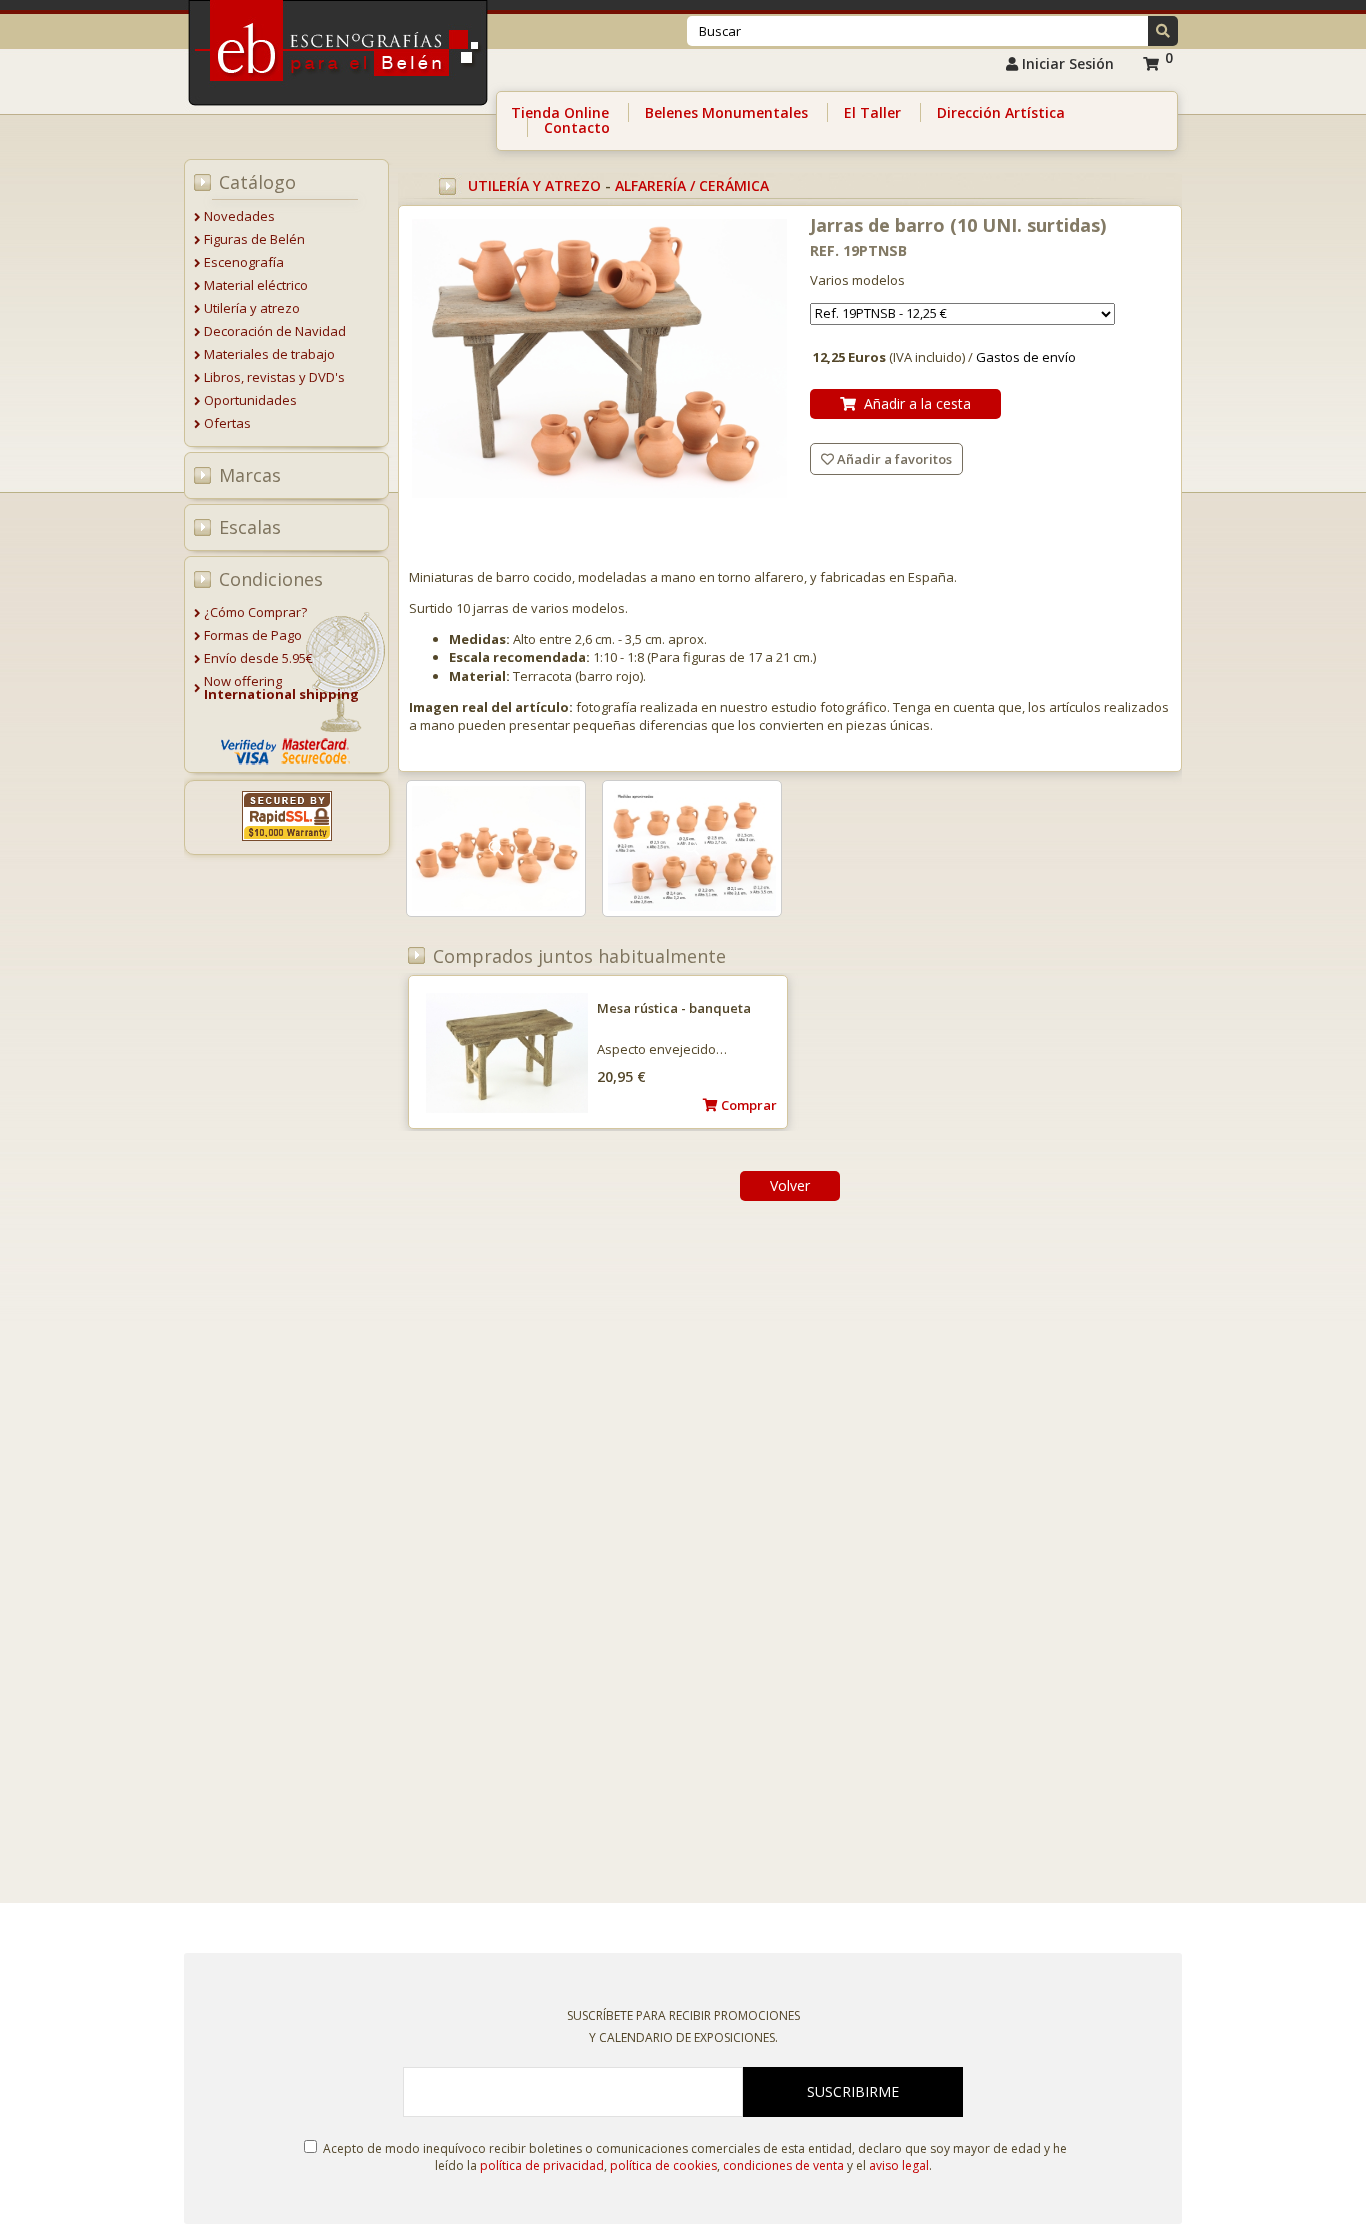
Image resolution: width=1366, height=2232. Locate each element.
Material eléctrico (256, 285)
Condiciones (271, 579)
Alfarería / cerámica (692, 185)
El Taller (872, 112)
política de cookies (663, 2165)
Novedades (239, 216)
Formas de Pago (253, 635)
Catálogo (257, 182)
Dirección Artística (1001, 112)
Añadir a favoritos (893, 459)
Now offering (281, 687)
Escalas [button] (250, 527)
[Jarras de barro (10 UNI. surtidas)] (599, 360)
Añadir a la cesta (913, 403)
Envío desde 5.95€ (258, 658)
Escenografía (244, 262)
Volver (790, 1185)
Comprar (747, 1105)
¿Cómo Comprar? (255, 612)
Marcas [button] (250, 475)
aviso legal (899, 2165)
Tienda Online (560, 112)
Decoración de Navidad (275, 331)
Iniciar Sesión (1066, 63)
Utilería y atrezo (252, 308)
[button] (1163, 31)
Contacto (577, 127)
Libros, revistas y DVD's (274, 377)
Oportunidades (250, 400)
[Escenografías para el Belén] (340, 111)
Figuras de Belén (254, 239)
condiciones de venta (783, 2165)
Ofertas (227, 423)
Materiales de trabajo (269, 354)
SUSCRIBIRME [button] (853, 2091)
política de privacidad (542, 2165)
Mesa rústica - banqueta (674, 1008)
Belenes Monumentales (726, 112)
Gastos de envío (1026, 357)
